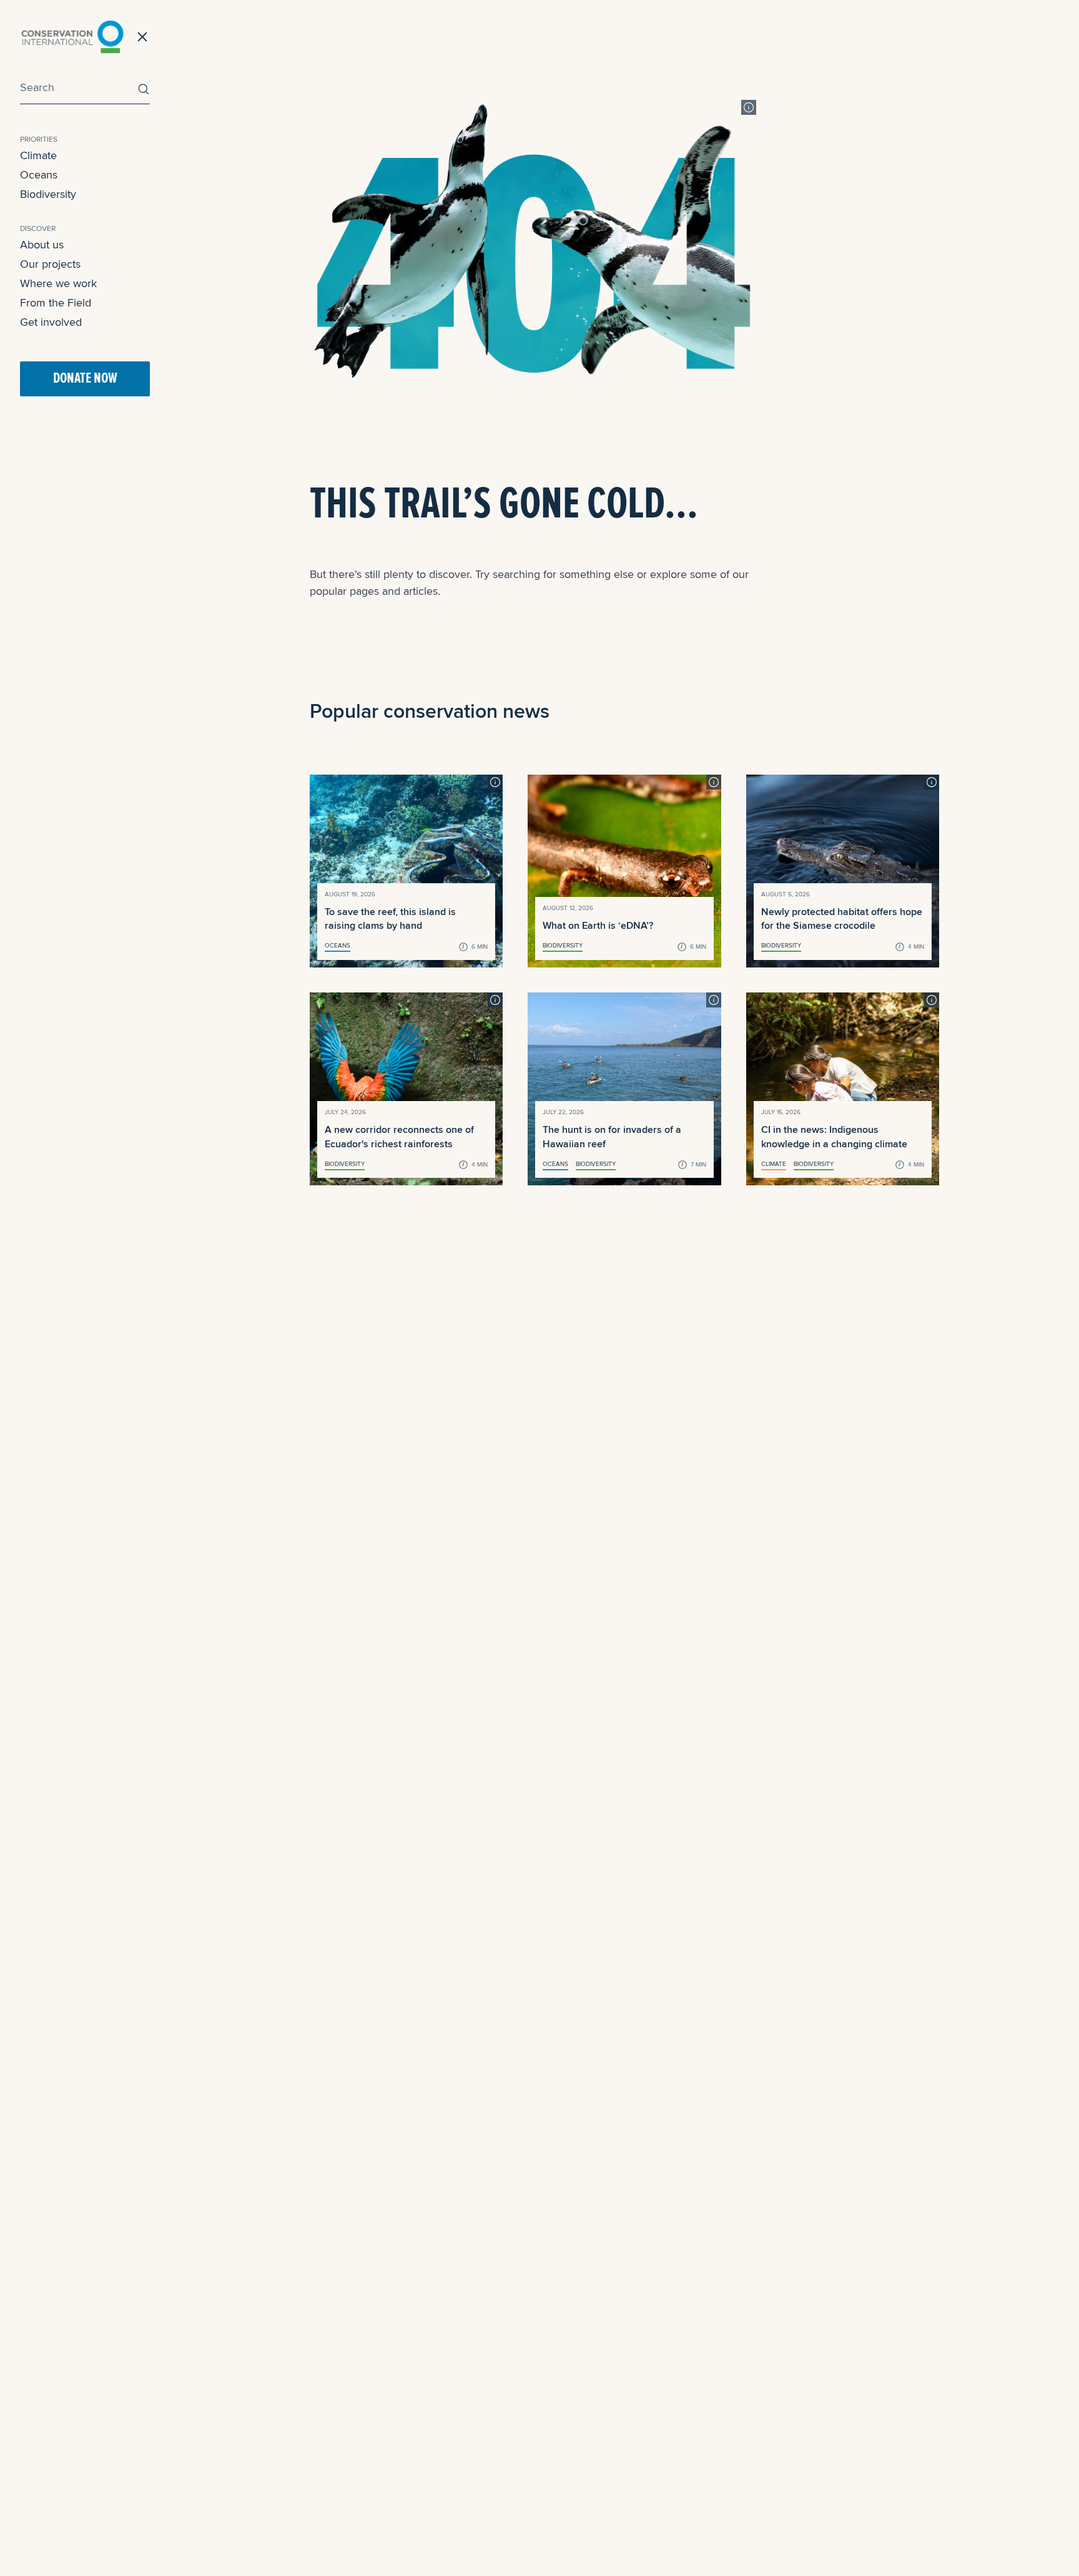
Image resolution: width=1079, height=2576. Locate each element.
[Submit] (140, 89)
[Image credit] (749, 107)
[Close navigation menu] (142, 37)
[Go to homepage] (72, 37)
